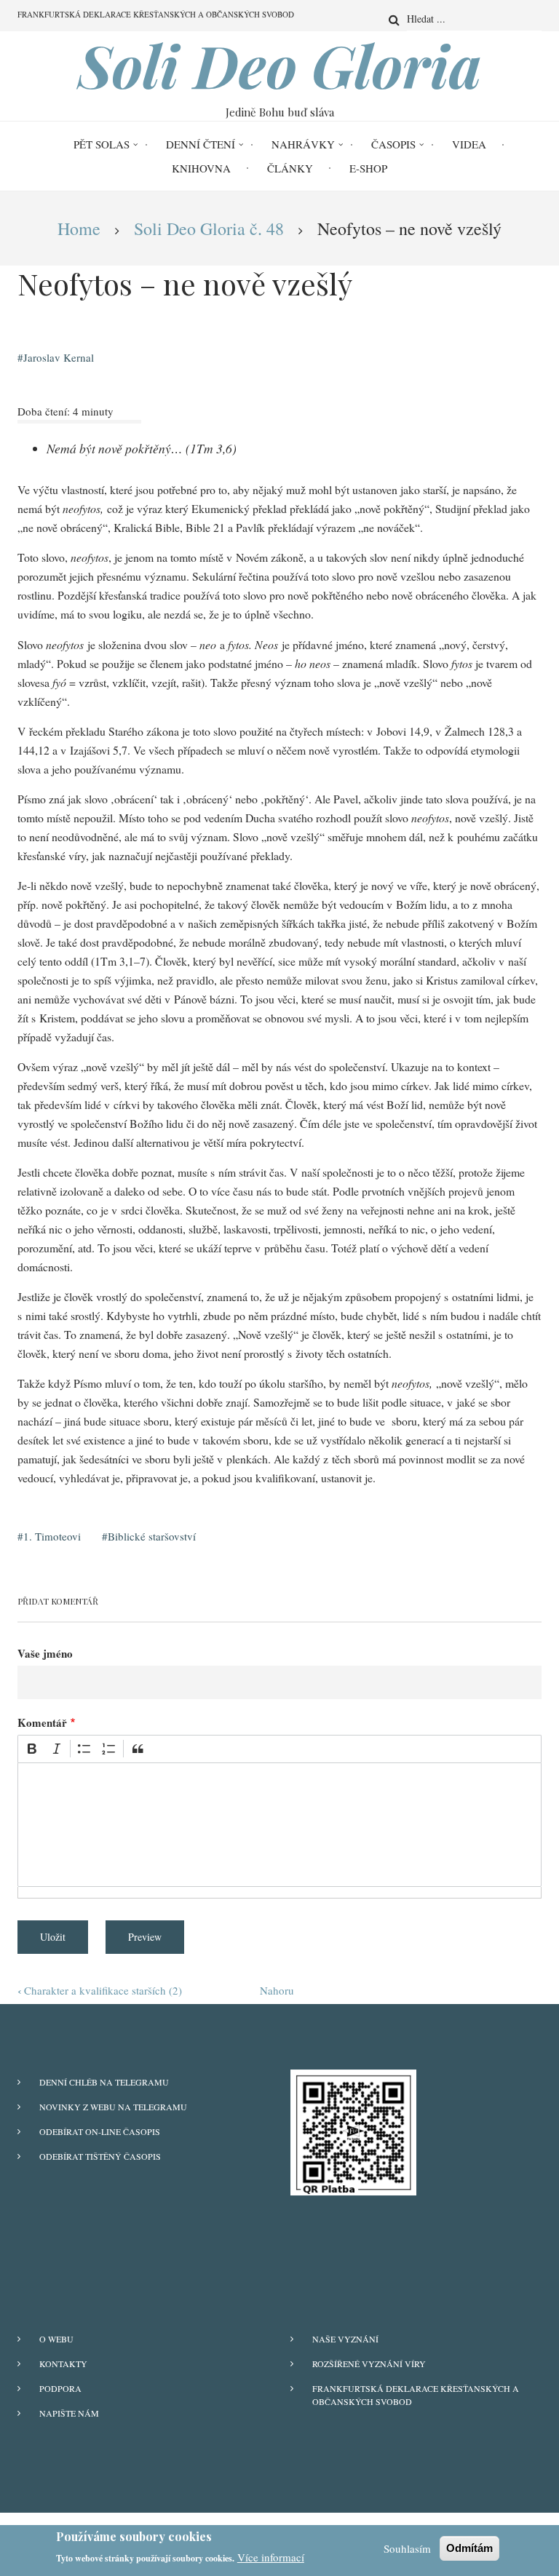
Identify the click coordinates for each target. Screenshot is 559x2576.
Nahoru (277, 1990)
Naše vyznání (345, 2339)
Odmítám (469, 2548)
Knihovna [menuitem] (201, 168)
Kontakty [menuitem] (63, 2364)
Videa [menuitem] (469, 144)
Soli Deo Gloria (280, 65)
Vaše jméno (45, 1653)
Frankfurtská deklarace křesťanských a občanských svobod (416, 2395)
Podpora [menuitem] (60, 2388)
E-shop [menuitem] (368, 168)
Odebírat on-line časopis (100, 2131)
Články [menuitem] (290, 168)
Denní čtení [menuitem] (201, 144)
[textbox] (279, 1825)
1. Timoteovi (52, 1536)
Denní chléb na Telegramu (104, 2082)
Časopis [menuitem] (393, 144)
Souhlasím (407, 2548)
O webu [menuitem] (56, 2339)
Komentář (42, 1722)
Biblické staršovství (152, 1536)
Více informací (271, 2557)
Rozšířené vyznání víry (369, 2364)
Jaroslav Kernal (59, 357)
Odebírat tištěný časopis (100, 2156)
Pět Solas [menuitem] (102, 144)
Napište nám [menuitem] (69, 2413)
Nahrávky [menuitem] (303, 144)
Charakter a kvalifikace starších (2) (100, 1990)
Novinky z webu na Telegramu (113, 2107)
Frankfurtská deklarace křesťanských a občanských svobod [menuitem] (156, 14)
